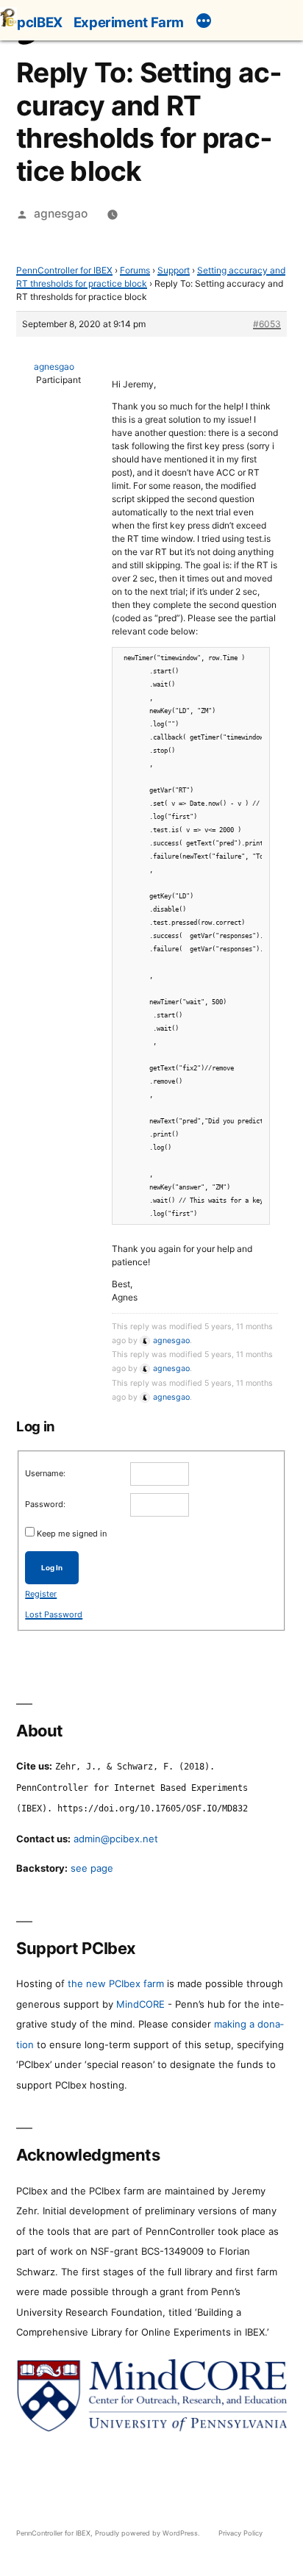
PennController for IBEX (64, 270)
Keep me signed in (72, 1534)
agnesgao (61, 214)
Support (174, 270)
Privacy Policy (240, 2533)
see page (92, 1868)
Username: (45, 1473)
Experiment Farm (129, 22)
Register (41, 1594)
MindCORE (140, 2004)
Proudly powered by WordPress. (149, 2533)
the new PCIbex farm (116, 1983)
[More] (204, 23)
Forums (135, 270)
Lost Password (54, 1614)
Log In (52, 1568)
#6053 (267, 324)
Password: (45, 1504)
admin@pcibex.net (116, 1839)
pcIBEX (40, 22)
